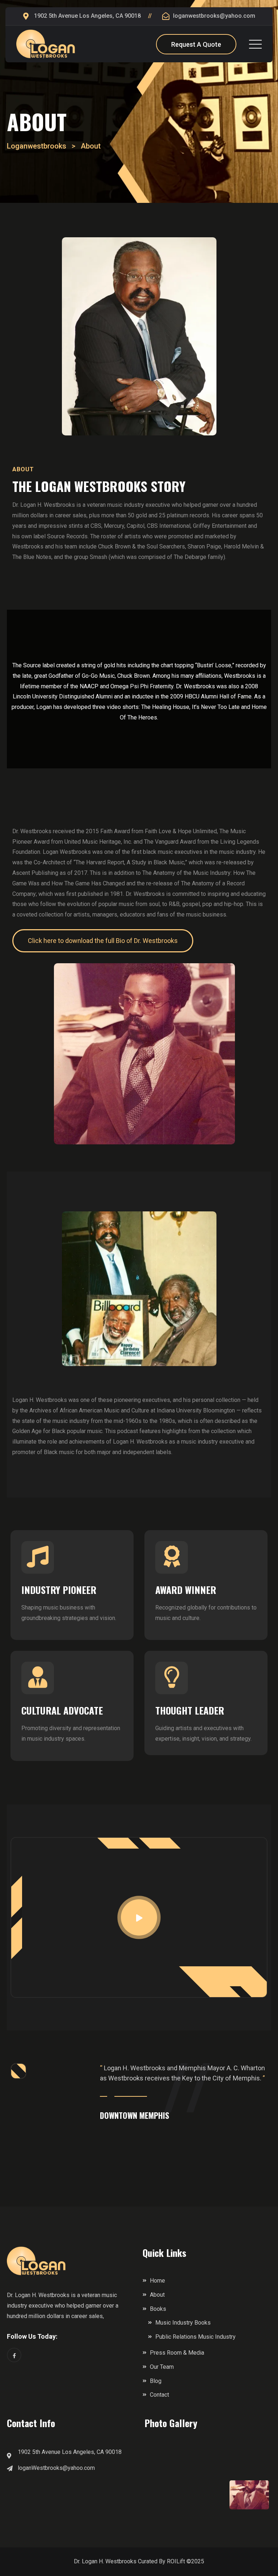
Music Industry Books (183, 2323)
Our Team (162, 2367)
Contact (159, 2395)
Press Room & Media (177, 2353)
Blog (156, 2381)
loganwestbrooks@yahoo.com (214, 16)
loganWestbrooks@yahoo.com (56, 2468)
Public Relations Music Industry (195, 2337)
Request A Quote (196, 44)
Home (157, 2281)
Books (158, 2309)
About (157, 2295)
